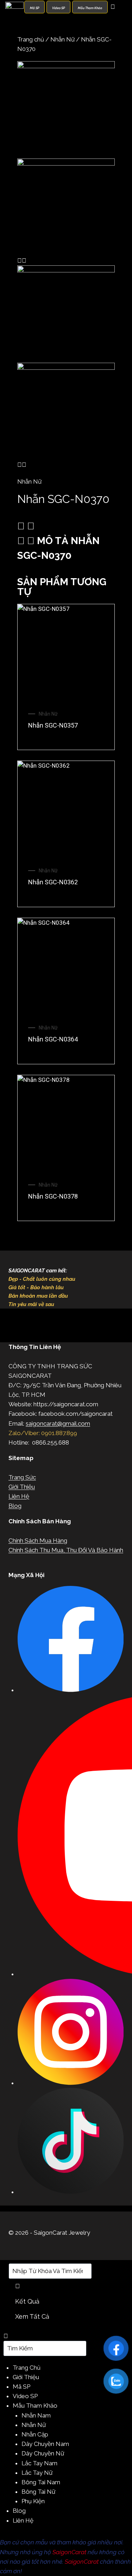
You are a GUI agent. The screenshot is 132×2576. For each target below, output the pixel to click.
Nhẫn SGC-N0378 (53, 1196)
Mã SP (21, 2387)
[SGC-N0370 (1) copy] (66, 207)
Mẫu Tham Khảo (35, 2406)
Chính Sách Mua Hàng (38, 1541)
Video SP (25, 2396)
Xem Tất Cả (32, 2316)
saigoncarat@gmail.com (58, 1423)
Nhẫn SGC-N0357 (53, 725)
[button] (66, 526)
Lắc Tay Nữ (37, 2473)
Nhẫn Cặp (35, 2434)
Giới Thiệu (22, 1487)
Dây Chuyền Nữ (43, 2453)
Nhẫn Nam (36, 2415)
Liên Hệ (19, 1496)
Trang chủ (31, 39)
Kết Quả (27, 2301)
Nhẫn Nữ (62, 39)
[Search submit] (18, 2286)
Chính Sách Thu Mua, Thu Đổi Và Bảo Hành (66, 1550)
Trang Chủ (27, 2368)
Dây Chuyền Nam (45, 2444)
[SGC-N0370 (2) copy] (66, 110)
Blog (15, 1506)
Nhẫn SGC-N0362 (53, 882)
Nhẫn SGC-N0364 (53, 1039)
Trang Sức (22, 1477)
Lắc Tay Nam (39, 2463)
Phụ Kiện (33, 2501)
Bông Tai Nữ (38, 2492)
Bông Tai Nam (41, 2482)
